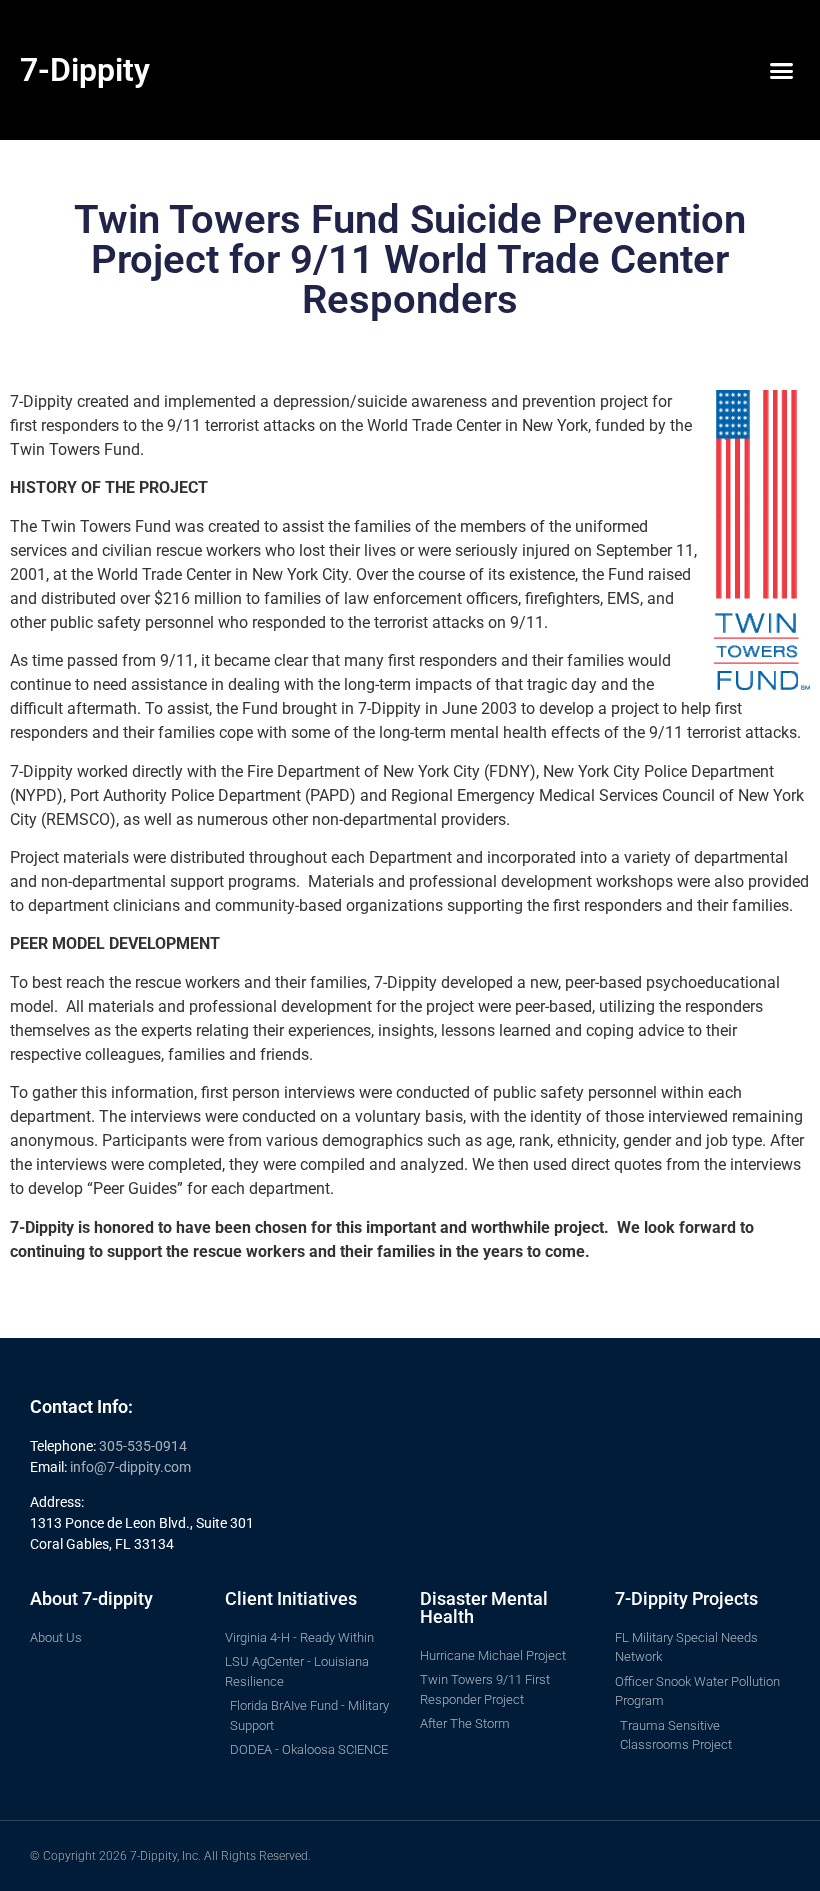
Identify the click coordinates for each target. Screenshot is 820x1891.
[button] (781, 70)
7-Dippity (85, 70)
